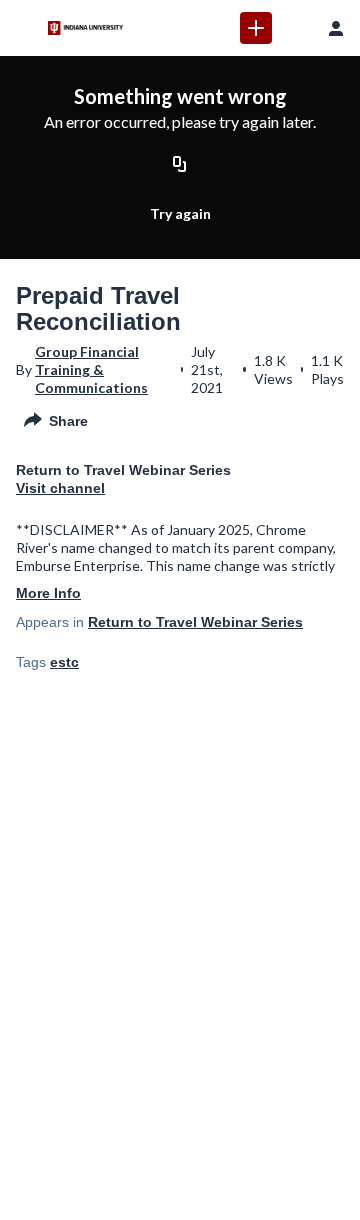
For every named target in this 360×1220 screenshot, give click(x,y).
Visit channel (60, 488)
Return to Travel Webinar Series (195, 622)
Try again (180, 213)
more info (48, 593)
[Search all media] (296, 28)
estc (64, 662)
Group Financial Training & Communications (91, 369)
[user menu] (336, 28)
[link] (256, 28)
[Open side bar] (24, 28)
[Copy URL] (180, 165)
